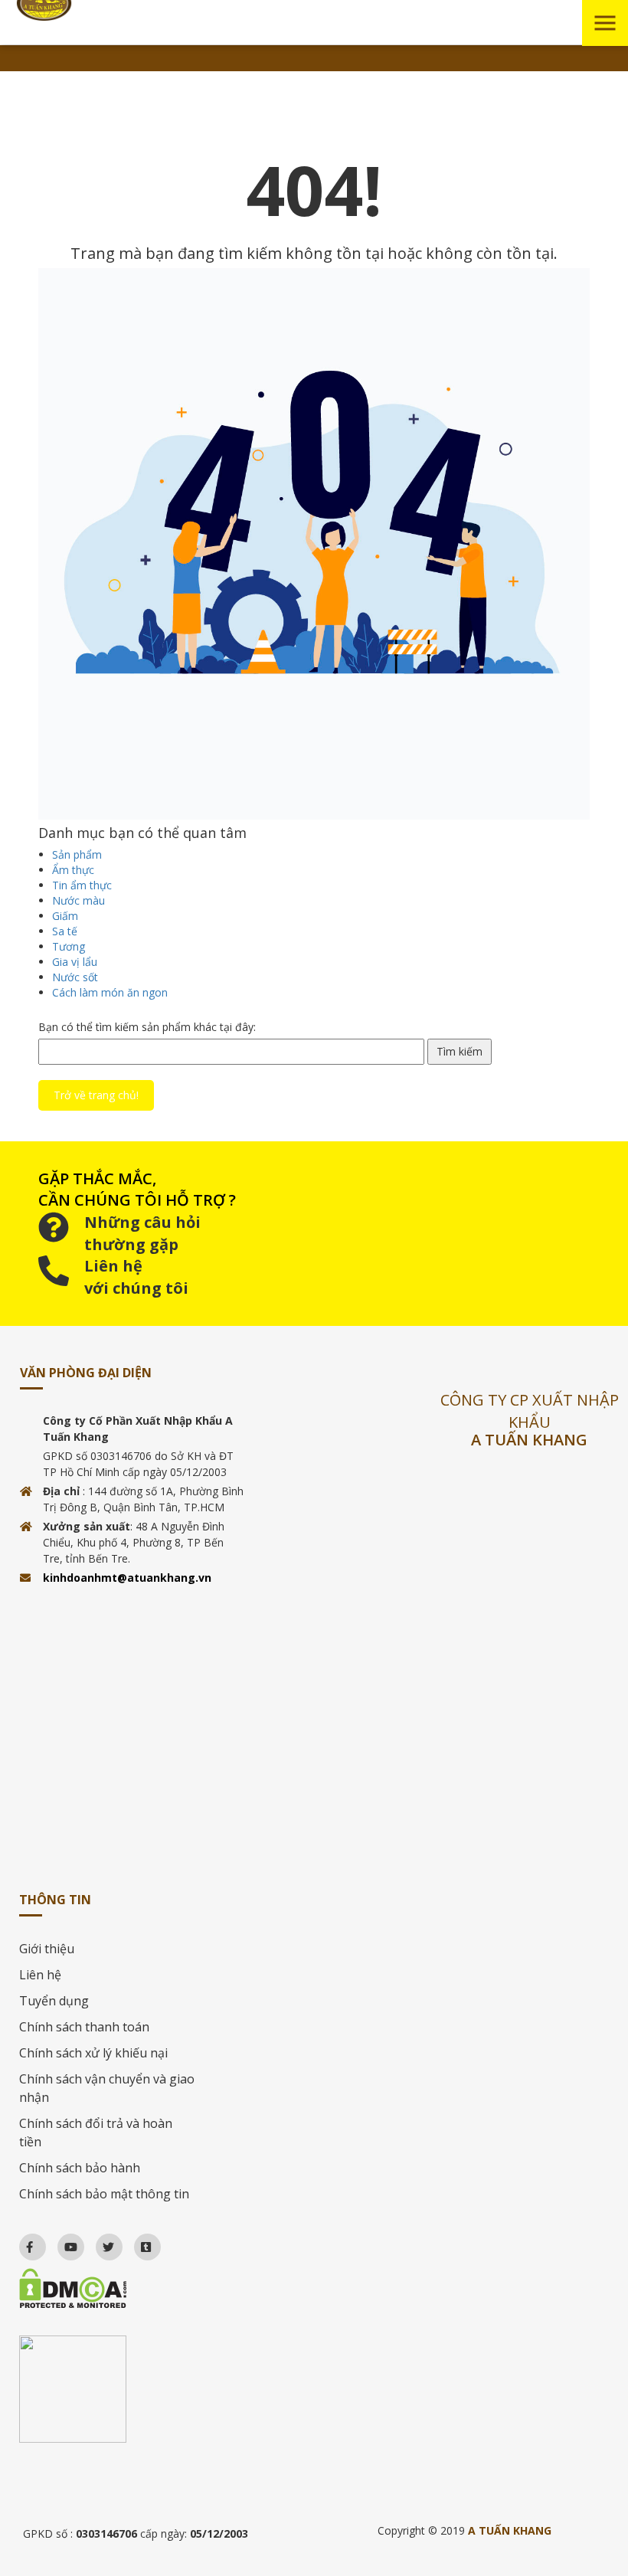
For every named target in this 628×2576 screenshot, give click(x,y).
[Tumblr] (139, 2243)
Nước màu (78, 900)
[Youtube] (64, 2243)
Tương (69, 946)
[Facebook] (23, 2243)
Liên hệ (40, 1975)
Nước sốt (75, 977)
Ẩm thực (73, 870)
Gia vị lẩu (75, 962)
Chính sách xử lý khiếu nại (93, 2053)
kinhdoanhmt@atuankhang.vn (127, 1578)
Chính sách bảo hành (80, 2168)
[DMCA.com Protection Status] (108, 2288)
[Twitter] (101, 2243)
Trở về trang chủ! (96, 1095)
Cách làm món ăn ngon (110, 992)
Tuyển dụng (54, 2001)
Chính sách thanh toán (84, 2027)
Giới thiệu (47, 1949)
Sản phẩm (77, 854)
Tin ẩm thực (82, 885)
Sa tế (65, 931)
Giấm (65, 916)
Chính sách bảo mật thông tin (104, 2194)
